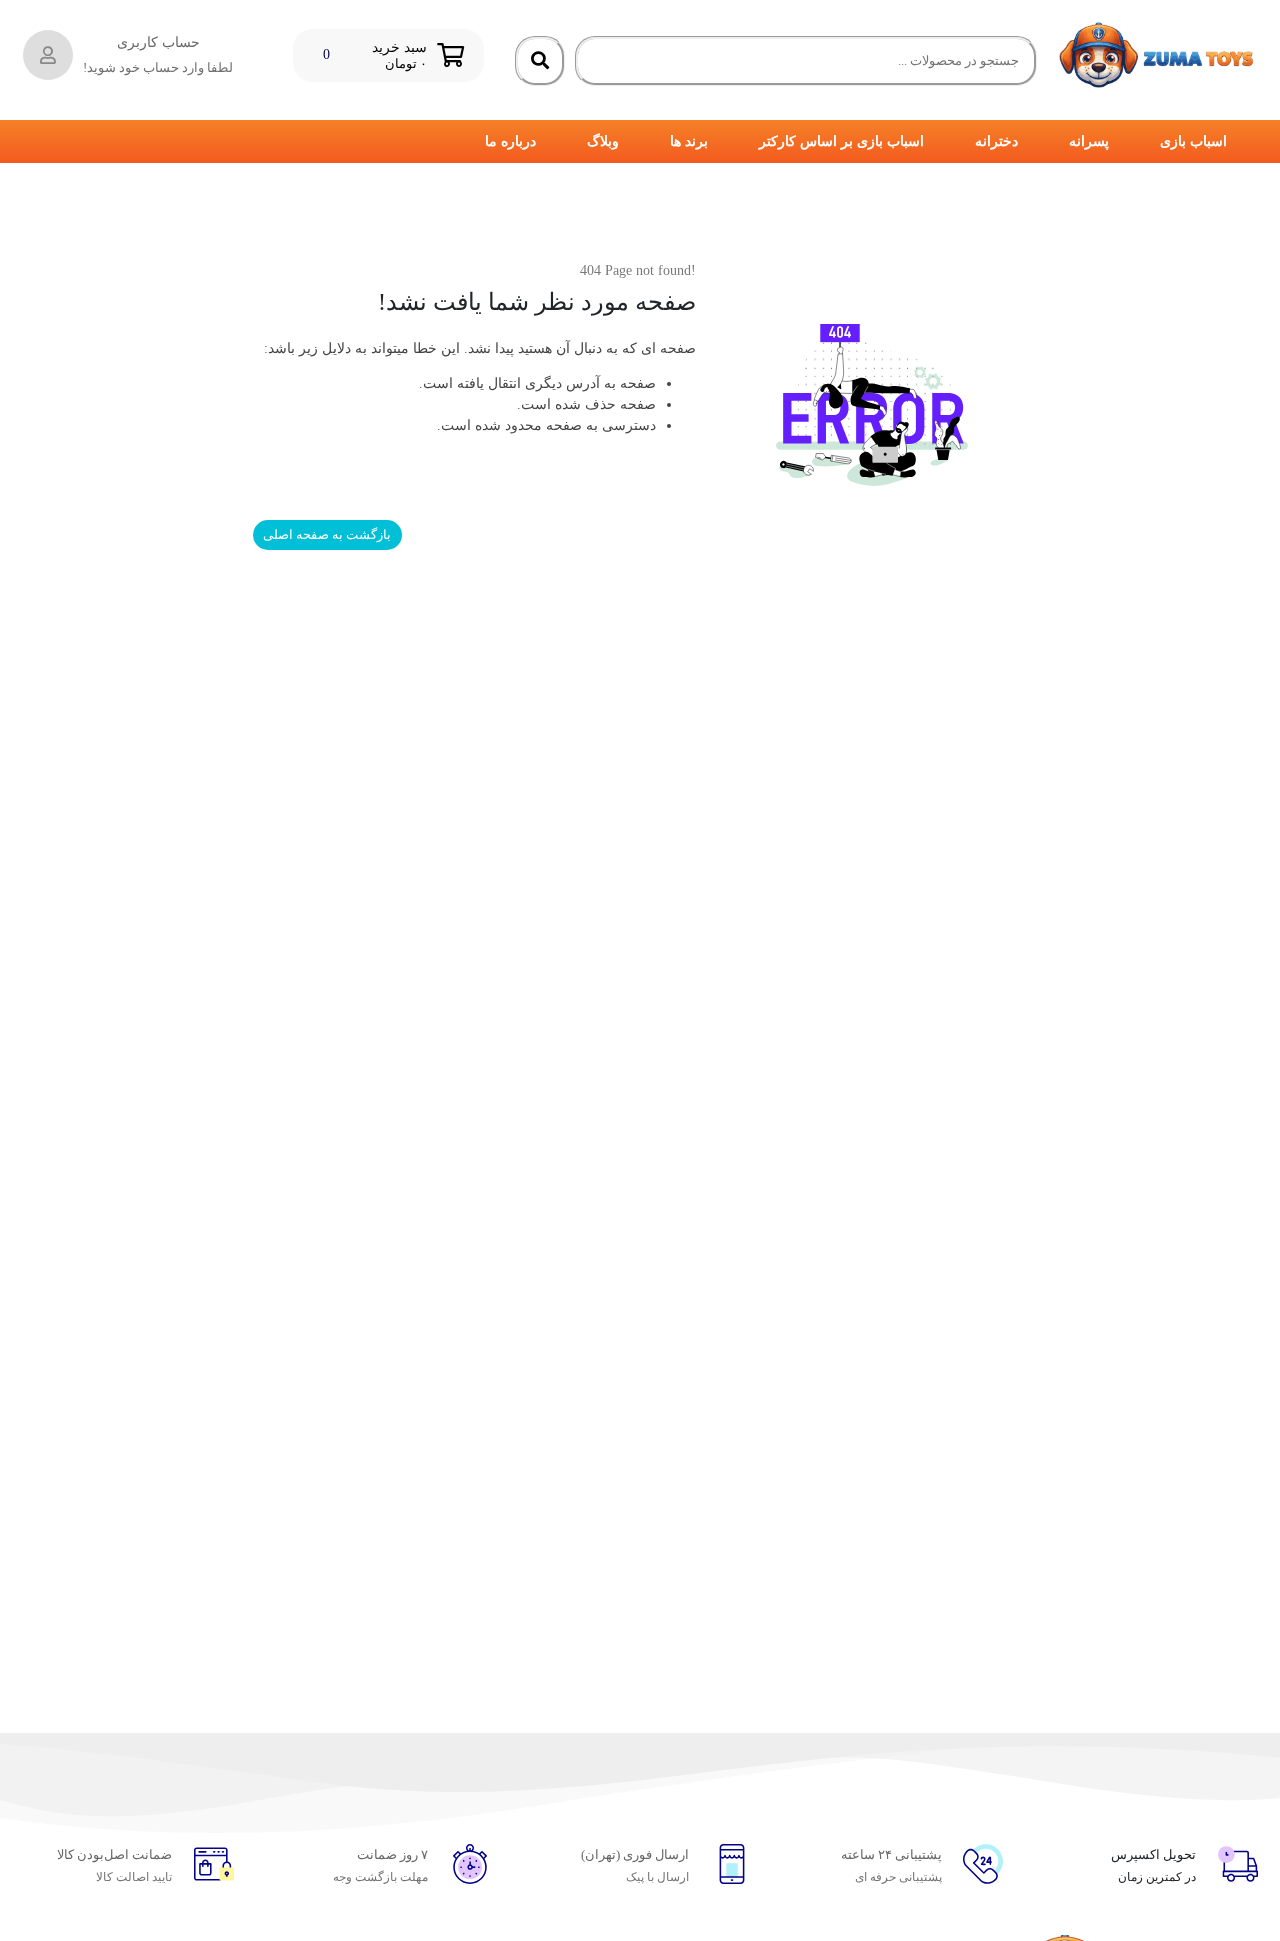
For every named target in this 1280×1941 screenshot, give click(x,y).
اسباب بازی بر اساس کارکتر (841, 141)
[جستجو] (540, 61)
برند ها (689, 141)
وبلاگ (603, 141)
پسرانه (1089, 141)
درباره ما (510, 141)
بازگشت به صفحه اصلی (327, 534)
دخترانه (996, 141)
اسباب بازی (1193, 141)
